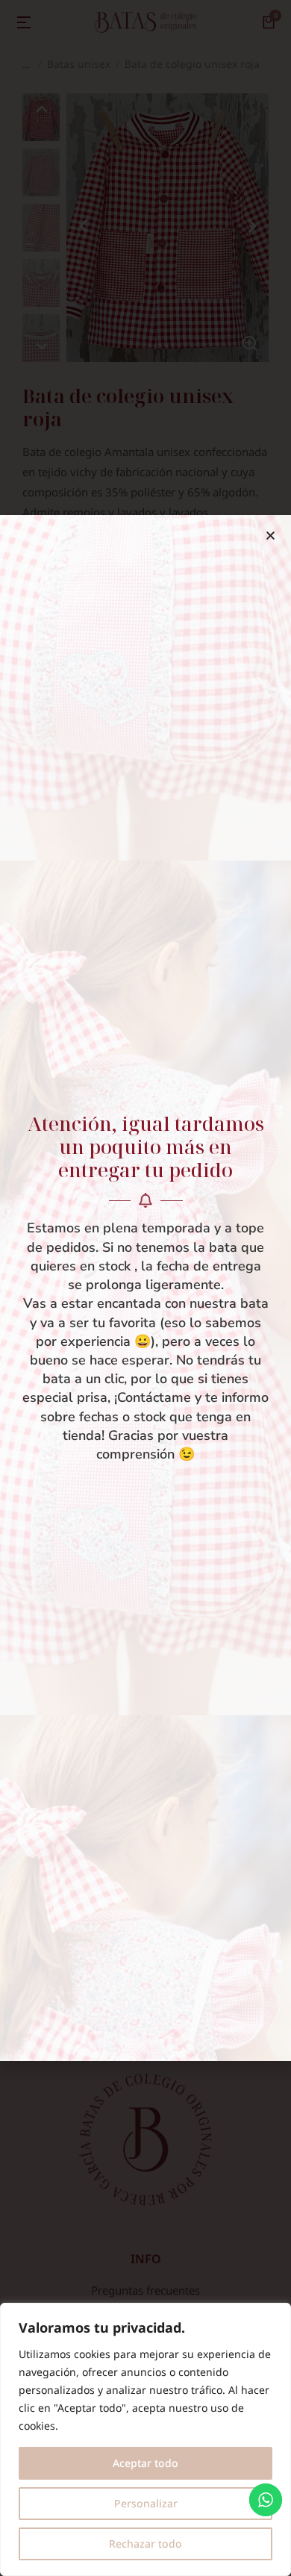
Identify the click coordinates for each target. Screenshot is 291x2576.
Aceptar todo (145, 2463)
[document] (145, 1288)
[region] (145, 2439)
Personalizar (146, 2503)
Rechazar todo (145, 2544)
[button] (270, 536)
